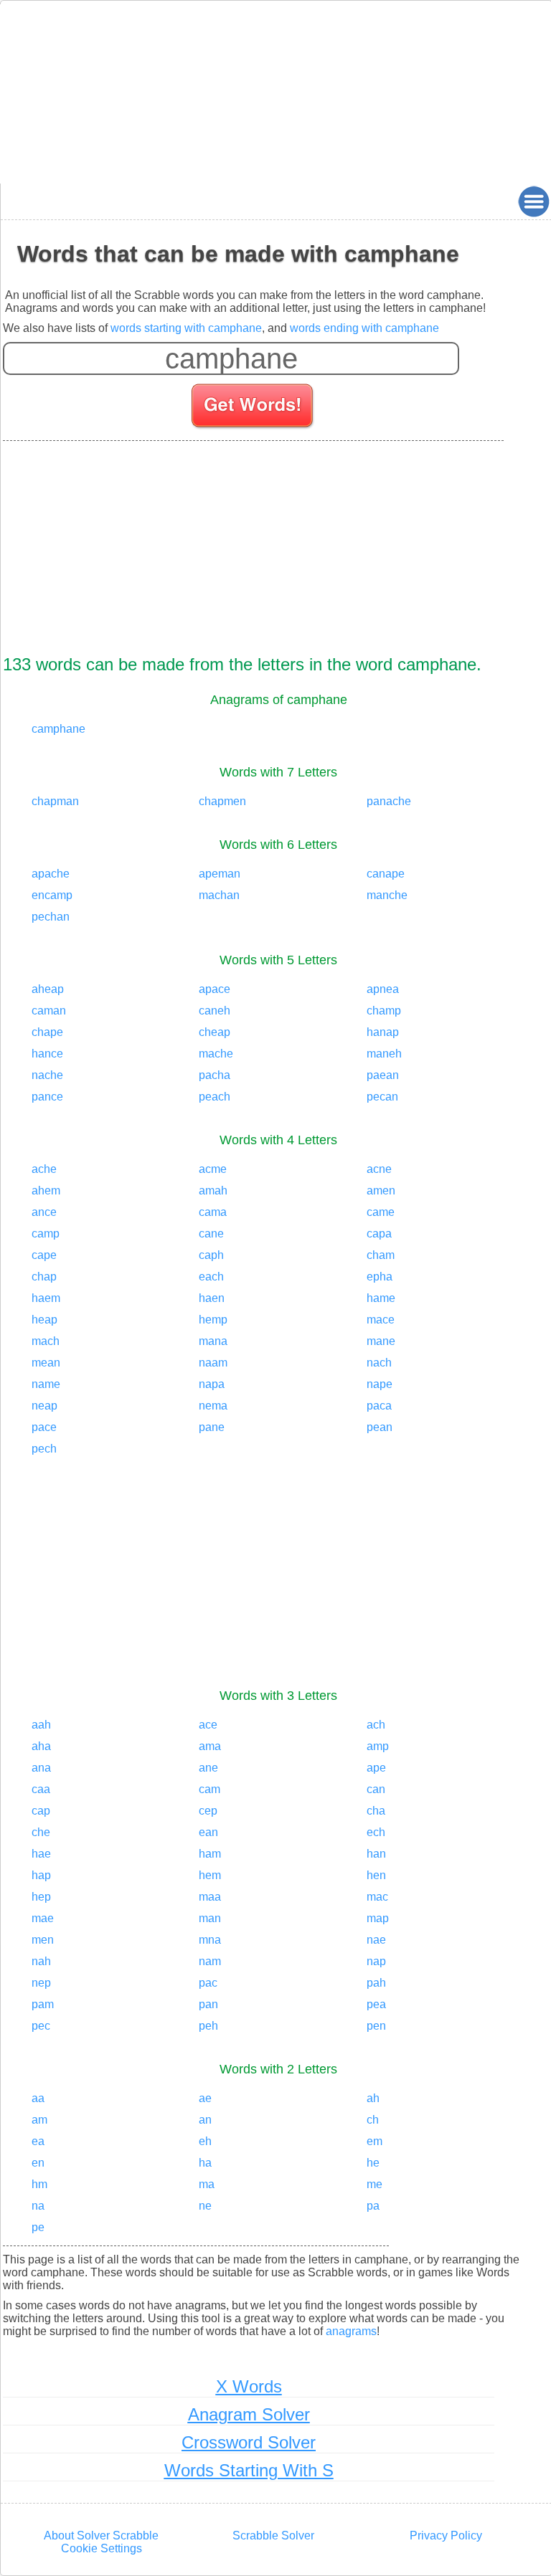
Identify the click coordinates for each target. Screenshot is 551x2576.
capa (379, 1234)
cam (209, 1789)
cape (44, 1255)
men (43, 1940)
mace (381, 1320)
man (210, 1918)
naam (213, 1363)
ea (38, 2141)
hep (41, 1897)
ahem (46, 1190)
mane (381, 1341)
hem (210, 1875)
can (376, 1789)
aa (38, 2098)
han (376, 1854)
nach (379, 1363)
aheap (48, 989)
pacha (215, 1075)
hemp (213, 1320)
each (211, 1277)
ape (376, 1768)
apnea (383, 989)
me (375, 2184)
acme (213, 1169)
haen (212, 1298)
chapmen (222, 801)
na (38, 2206)
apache (51, 874)
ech (376, 1832)
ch (373, 2120)
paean (383, 1075)
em (375, 2141)
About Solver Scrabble (101, 2535)
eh (205, 2141)
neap (44, 1406)
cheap (215, 1032)
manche (387, 895)
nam (210, 1961)
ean (208, 1832)
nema (213, 1406)
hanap (383, 1032)
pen (376, 2026)
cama (213, 1212)
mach (46, 1341)
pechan (51, 917)
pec (41, 2026)
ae (205, 2098)
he (373, 2163)
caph (211, 1255)
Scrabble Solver (273, 2535)
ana (41, 1768)
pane (212, 1427)
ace (208, 1725)
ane (208, 1768)
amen (381, 1190)
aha (41, 1746)
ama (210, 1746)
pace (44, 1427)
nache (47, 1075)
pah (376, 1983)
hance (47, 1054)
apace (215, 989)
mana (213, 1341)
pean (380, 1427)
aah (41, 1725)
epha (380, 1277)
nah (41, 1961)
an (205, 2120)
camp (46, 1234)
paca (379, 1406)
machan (219, 895)
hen (376, 1875)
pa (373, 2206)
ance (44, 1212)
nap (376, 1961)
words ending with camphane (364, 328)
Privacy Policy (446, 2535)
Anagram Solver (249, 2414)
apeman (220, 874)
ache (44, 1169)
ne (205, 2206)
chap (44, 1277)
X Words (249, 2386)
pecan (382, 1097)
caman (49, 1011)
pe (38, 2227)
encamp (52, 895)
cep (208, 1811)
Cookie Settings (102, 2548)
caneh (215, 1011)
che (41, 1832)
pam (43, 2004)
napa (212, 1384)
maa (210, 1897)
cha (376, 1811)
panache (389, 801)
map (378, 1918)
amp (378, 1746)
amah (213, 1190)
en (38, 2163)
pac (208, 1983)
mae (43, 1918)
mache (216, 1054)
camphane (58, 729)
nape (380, 1384)
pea (376, 2004)
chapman (55, 801)
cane (211, 1234)
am (39, 2120)
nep (41, 1983)
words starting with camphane (186, 328)
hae (41, 1854)
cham (381, 1255)
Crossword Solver (249, 2442)
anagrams (351, 2331)
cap (41, 1811)
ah (373, 2098)
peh (208, 2026)
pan (208, 2004)
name (46, 1384)
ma (207, 2184)
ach (376, 1725)
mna (210, 1940)
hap (41, 1875)
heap (44, 1320)
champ (384, 1011)
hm (39, 2184)
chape (47, 1032)
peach (215, 1097)
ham (210, 1854)
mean (46, 1363)
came (381, 1212)
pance (47, 1097)
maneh (384, 1054)
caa (41, 1789)
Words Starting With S (249, 2470)
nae (376, 1940)
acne (379, 1169)
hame (381, 1298)
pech (44, 1449)
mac (377, 1897)
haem (46, 1298)
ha (205, 2163)
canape (386, 874)
